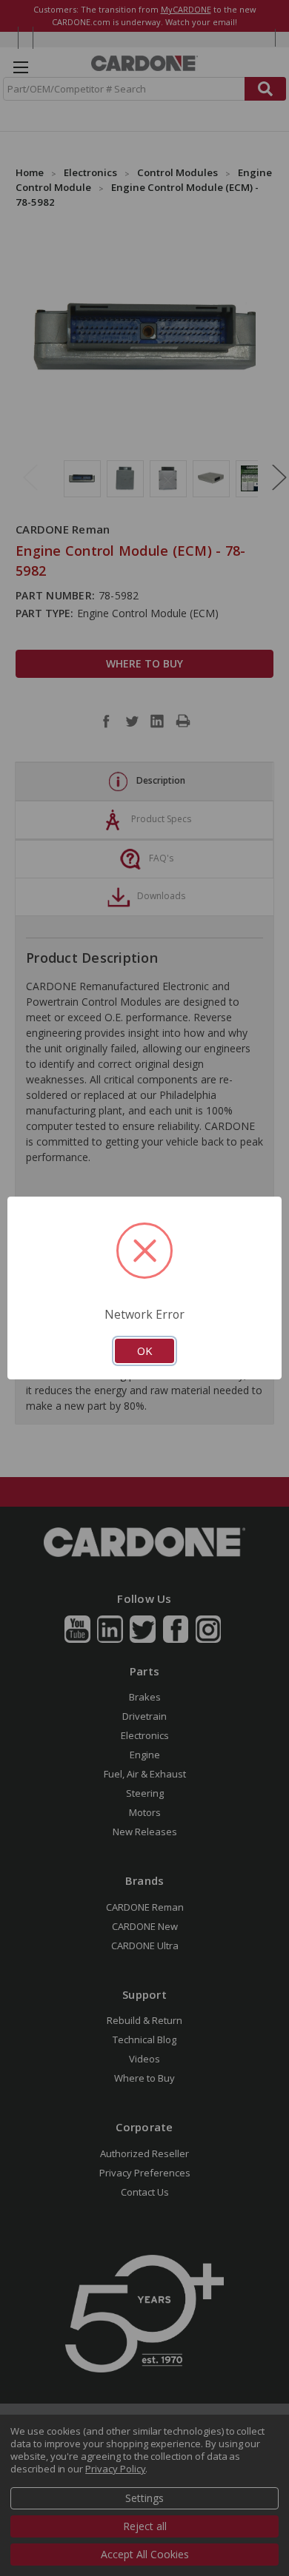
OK (144, 1351)
